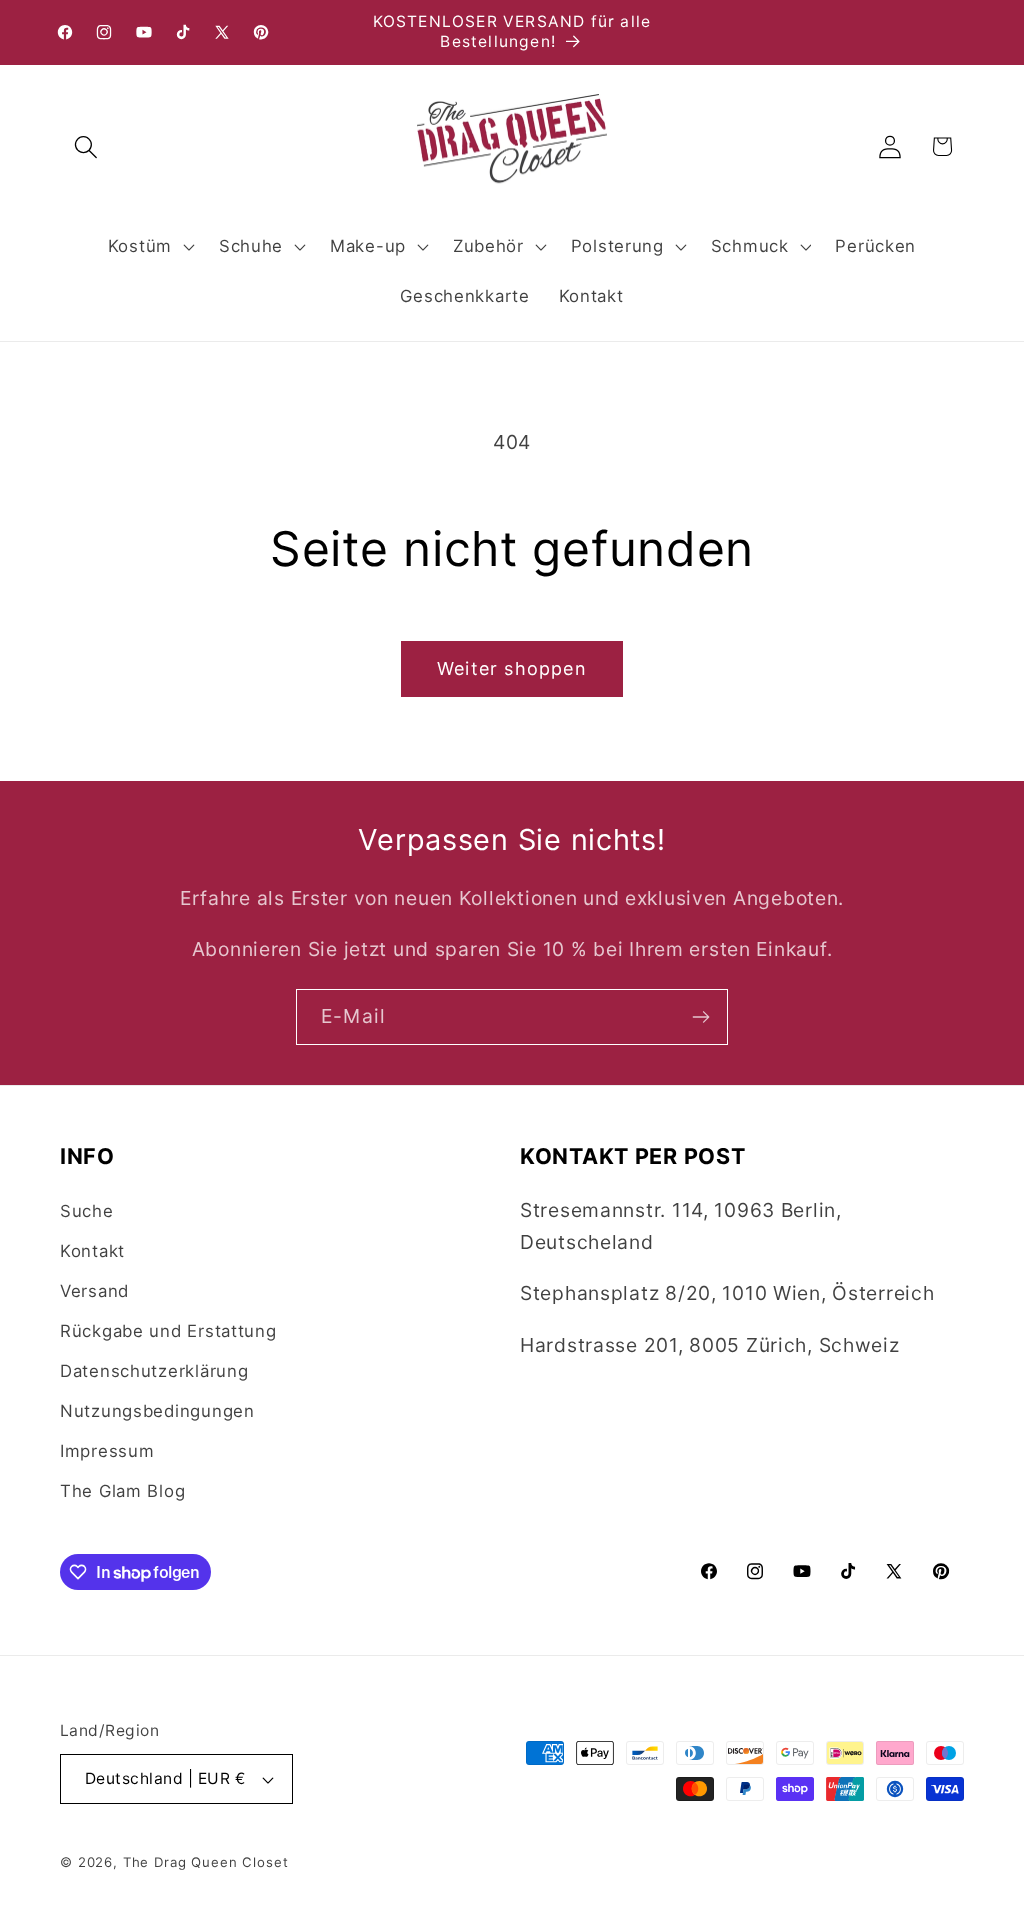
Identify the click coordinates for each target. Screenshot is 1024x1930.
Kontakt (92, 1251)
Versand (94, 1291)
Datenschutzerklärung (154, 1371)
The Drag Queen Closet (206, 1862)
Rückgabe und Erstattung (168, 1331)
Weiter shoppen (512, 668)
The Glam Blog (122, 1491)
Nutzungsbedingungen (157, 1411)
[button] (86, 146)
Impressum (107, 1451)
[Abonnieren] (700, 1017)
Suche (87, 1211)
